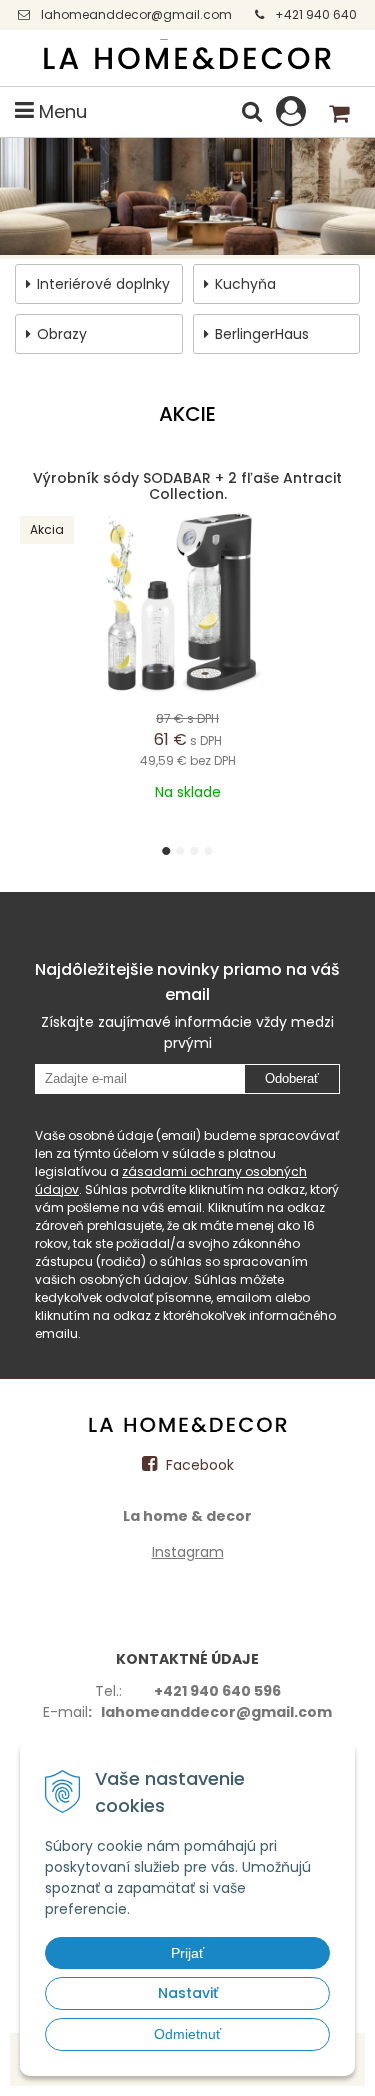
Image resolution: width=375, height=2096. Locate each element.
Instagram (188, 1552)
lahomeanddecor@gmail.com (136, 14)
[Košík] (340, 112)
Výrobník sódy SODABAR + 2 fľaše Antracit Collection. (187, 486)
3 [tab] (197, 851)
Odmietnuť (187, 2034)
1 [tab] (169, 851)
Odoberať (292, 1078)
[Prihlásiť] (291, 111)
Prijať (187, 1953)
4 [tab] (211, 851)
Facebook (198, 1465)
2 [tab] (183, 851)
